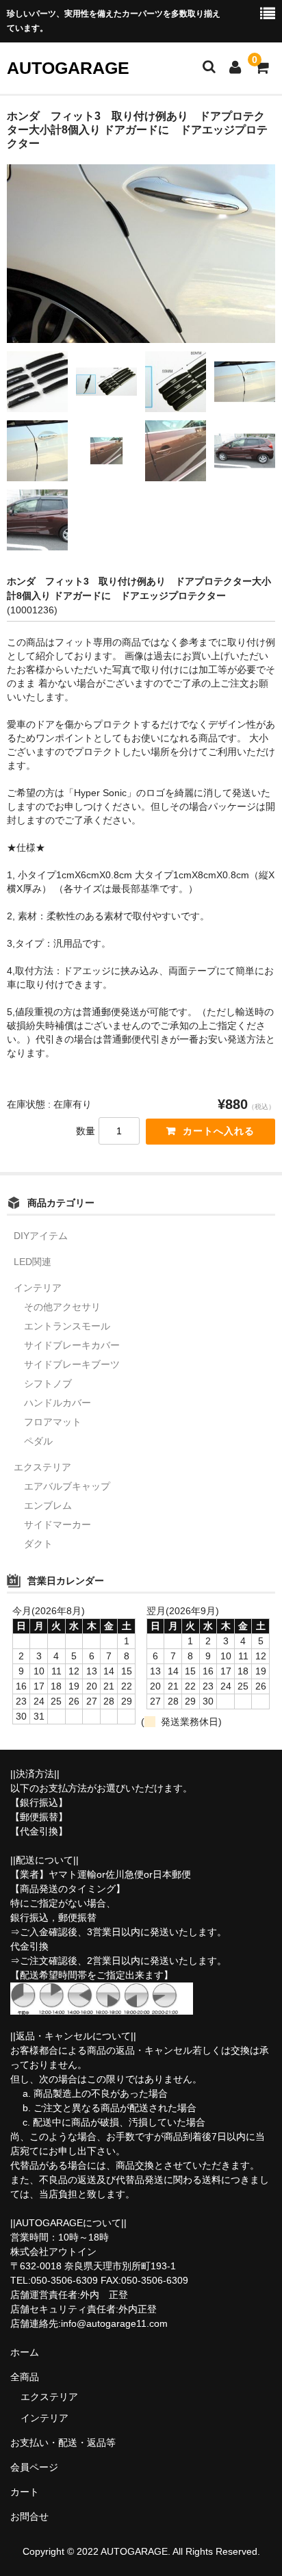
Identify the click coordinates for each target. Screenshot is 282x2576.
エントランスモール (67, 1326)
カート (25, 2492)
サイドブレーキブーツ (72, 1364)
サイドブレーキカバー (72, 1345)
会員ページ (34, 2467)
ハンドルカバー (57, 1403)
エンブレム (48, 1505)
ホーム (25, 2352)
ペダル (38, 1441)
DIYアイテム (41, 1236)
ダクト (38, 1544)
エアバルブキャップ (67, 1486)
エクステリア (42, 1467)
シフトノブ (48, 1383)
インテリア (38, 1288)
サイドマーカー (57, 1525)
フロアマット (53, 1422)
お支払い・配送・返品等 (63, 2443)
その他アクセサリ (62, 1307)
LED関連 (33, 1262)
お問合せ (29, 2516)
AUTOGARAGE (68, 68)
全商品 (25, 2377)
